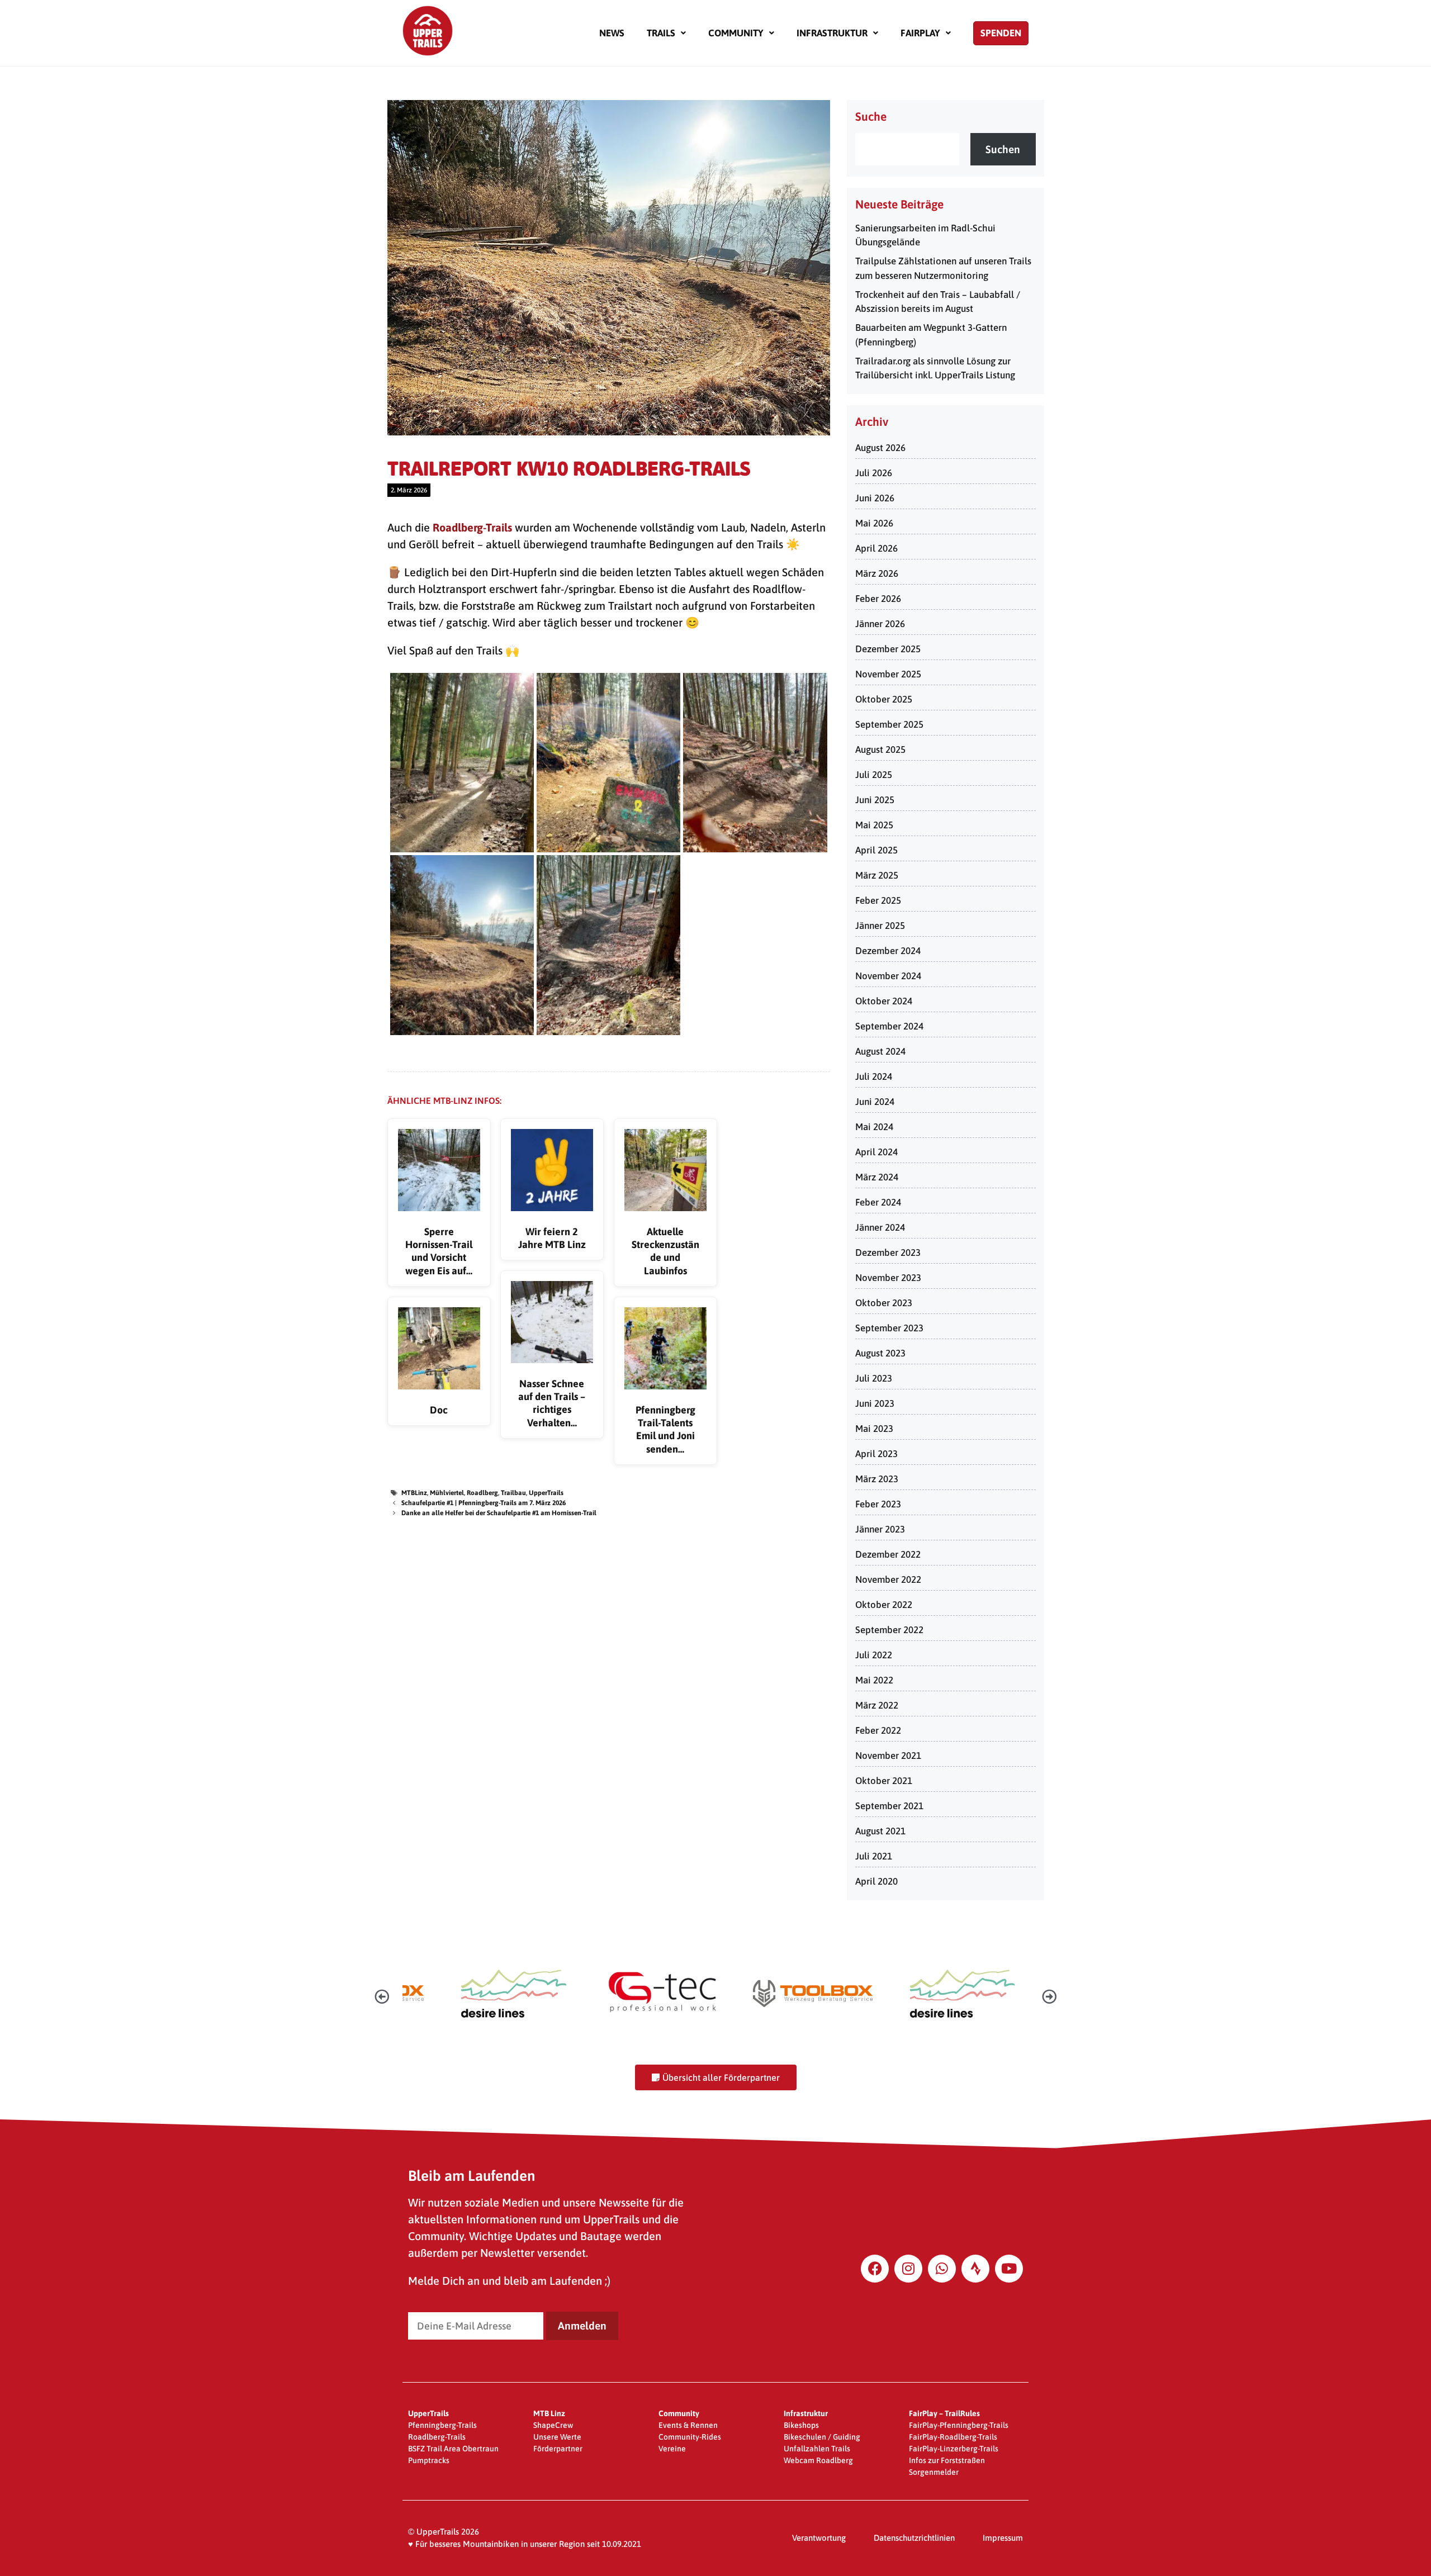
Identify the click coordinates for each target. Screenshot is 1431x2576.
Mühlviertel (447, 1493)
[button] (666, 33)
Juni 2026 (875, 498)
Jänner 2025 (880, 926)
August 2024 (880, 1051)
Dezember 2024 (888, 951)
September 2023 (889, 1328)
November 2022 (888, 1579)
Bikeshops (801, 2425)
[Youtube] (1009, 2269)
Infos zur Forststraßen (947, 2460)
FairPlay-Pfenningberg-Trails (959, 2425)
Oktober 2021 (884, 1781)
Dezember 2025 (888, 649)
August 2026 (880, 448)
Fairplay (920, 33)
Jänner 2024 (880, 1227)
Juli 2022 (874, 1655)
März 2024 (877, 1177)
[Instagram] (908, 2269)
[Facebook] (875, 2269)
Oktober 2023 (884, 1303)
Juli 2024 (874, 1076)
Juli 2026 (874, 473)
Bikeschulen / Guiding (822, 2437)
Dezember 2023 (888, 1253)
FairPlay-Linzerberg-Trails (954, 2449)
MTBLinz (414, 1493)
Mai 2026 (874, 523)
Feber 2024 (878, 1202)
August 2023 (880, 1353)
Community (736, 33)
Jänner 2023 (880, 1529)
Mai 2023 (874, 1429)
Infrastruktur (832, 33)
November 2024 (888, 976)
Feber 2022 (878, 1730)
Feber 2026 (878, 599)
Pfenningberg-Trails (442, 2425)
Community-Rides (690, 2437)
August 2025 (880, 749)
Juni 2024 (875, 1102)
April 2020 (876, 1881)
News (612, 33)
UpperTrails (546, 1493)
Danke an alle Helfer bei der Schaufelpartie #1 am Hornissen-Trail (499, 1513)
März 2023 (877, 1479)
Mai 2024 (874, 1127)
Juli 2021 (874, 1856)
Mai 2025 (874, 825)
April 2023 (876, 1454)
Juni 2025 (875, 800)
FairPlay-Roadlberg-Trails (953, 2437)
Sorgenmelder (934, 2472)
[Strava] (975, 2269)
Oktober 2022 (884, 1605)
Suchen (1003, 149)
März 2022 (877, 1705)
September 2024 (889, 1026)
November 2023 (888, 1278)
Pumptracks (429, 2460)
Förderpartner (558, 2449)
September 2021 (889, 1806)
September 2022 (889, 1630)
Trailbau (513, 1493)
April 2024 (876, 1152)
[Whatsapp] (942, 2269)
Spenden (1001, 33)
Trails (661, 33)
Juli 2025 (874, 775)
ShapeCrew (553, 2425)
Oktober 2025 (884, 699)
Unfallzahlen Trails (817, 2449)
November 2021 (888, 1756)
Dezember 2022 (888, 1554)
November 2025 (888, 674)
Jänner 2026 (880, 624)
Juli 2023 (874, 1378)
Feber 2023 (878, 1504)
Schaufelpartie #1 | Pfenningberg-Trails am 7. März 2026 (484, 1503)
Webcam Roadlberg (818, 2460)
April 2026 (876, 548)
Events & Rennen (688, 2425)
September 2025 (889, 724)
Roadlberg (482, 1493)
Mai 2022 (874, 1680)
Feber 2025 (878, 900)
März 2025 (877, 875)
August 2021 (880, 1831)
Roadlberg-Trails (472, 527)
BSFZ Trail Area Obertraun (453, 2449)
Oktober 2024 (884, 1001)
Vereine (672, 2449)
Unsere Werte (557, 2437)
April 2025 (876, 850)
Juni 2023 (875, 1403)
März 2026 (877, 573)
